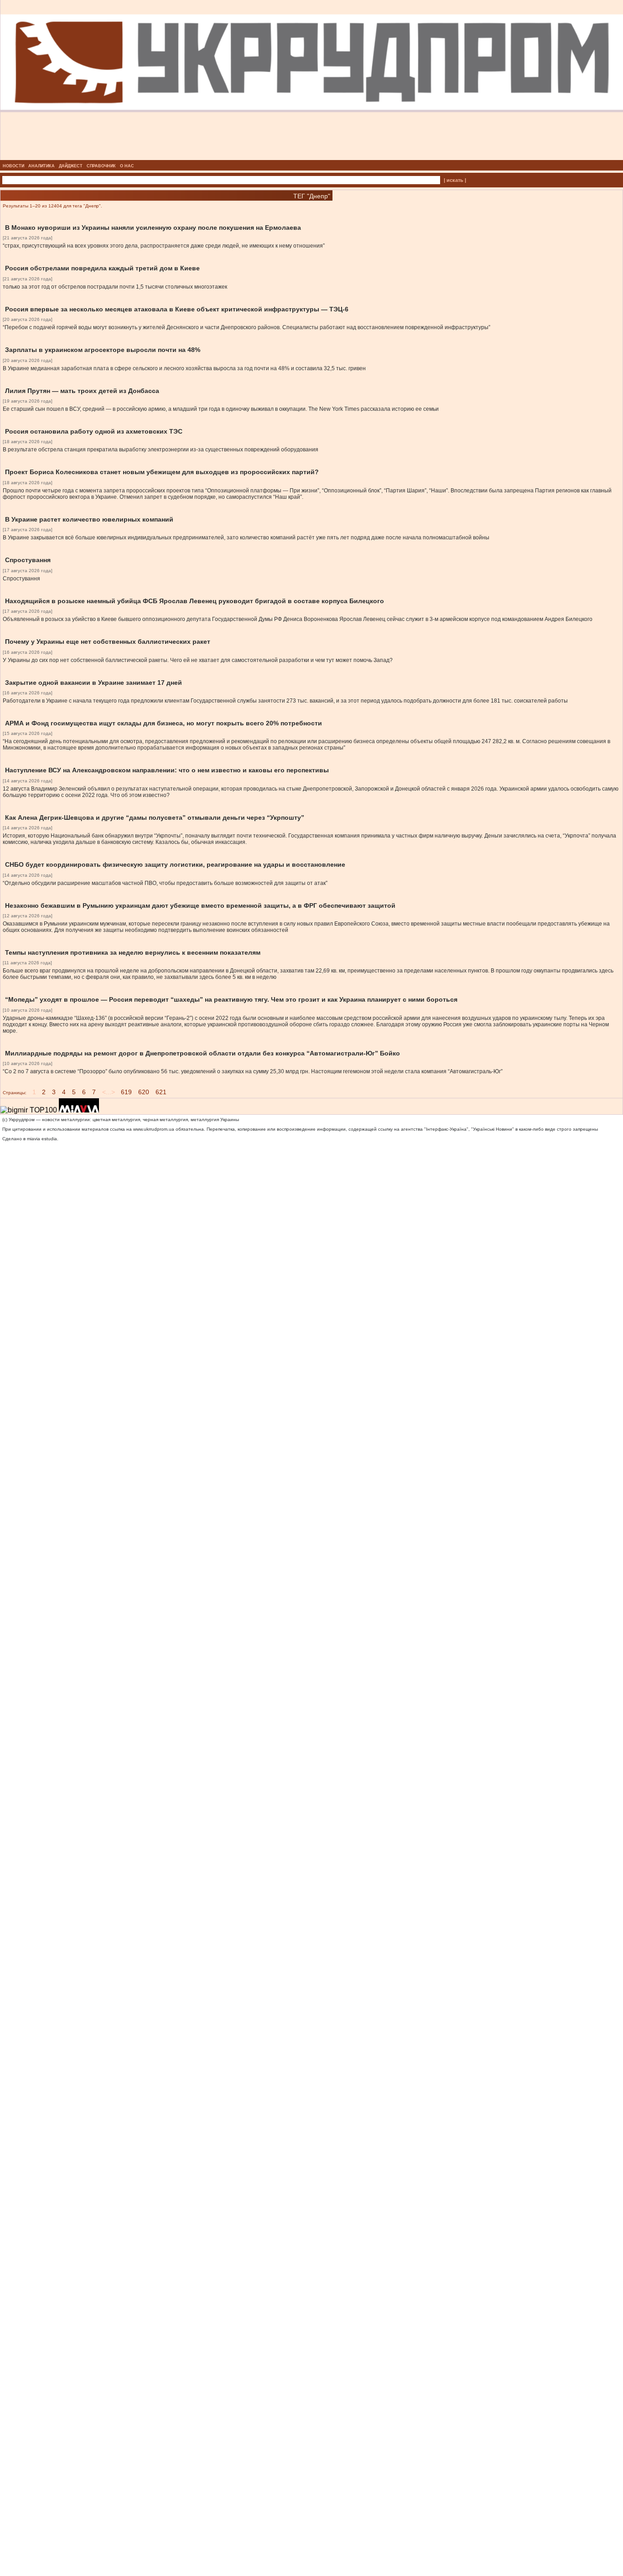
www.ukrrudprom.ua (154, 1129)
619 (126, 1092)
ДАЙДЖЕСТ (71, 166)
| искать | (455, 180)
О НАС (127, 166)
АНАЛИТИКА (42, 166)
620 (144, 1092)
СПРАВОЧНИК (101, 166)
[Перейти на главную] (312, 157)
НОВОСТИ (13, 166)
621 (161, 1092)
